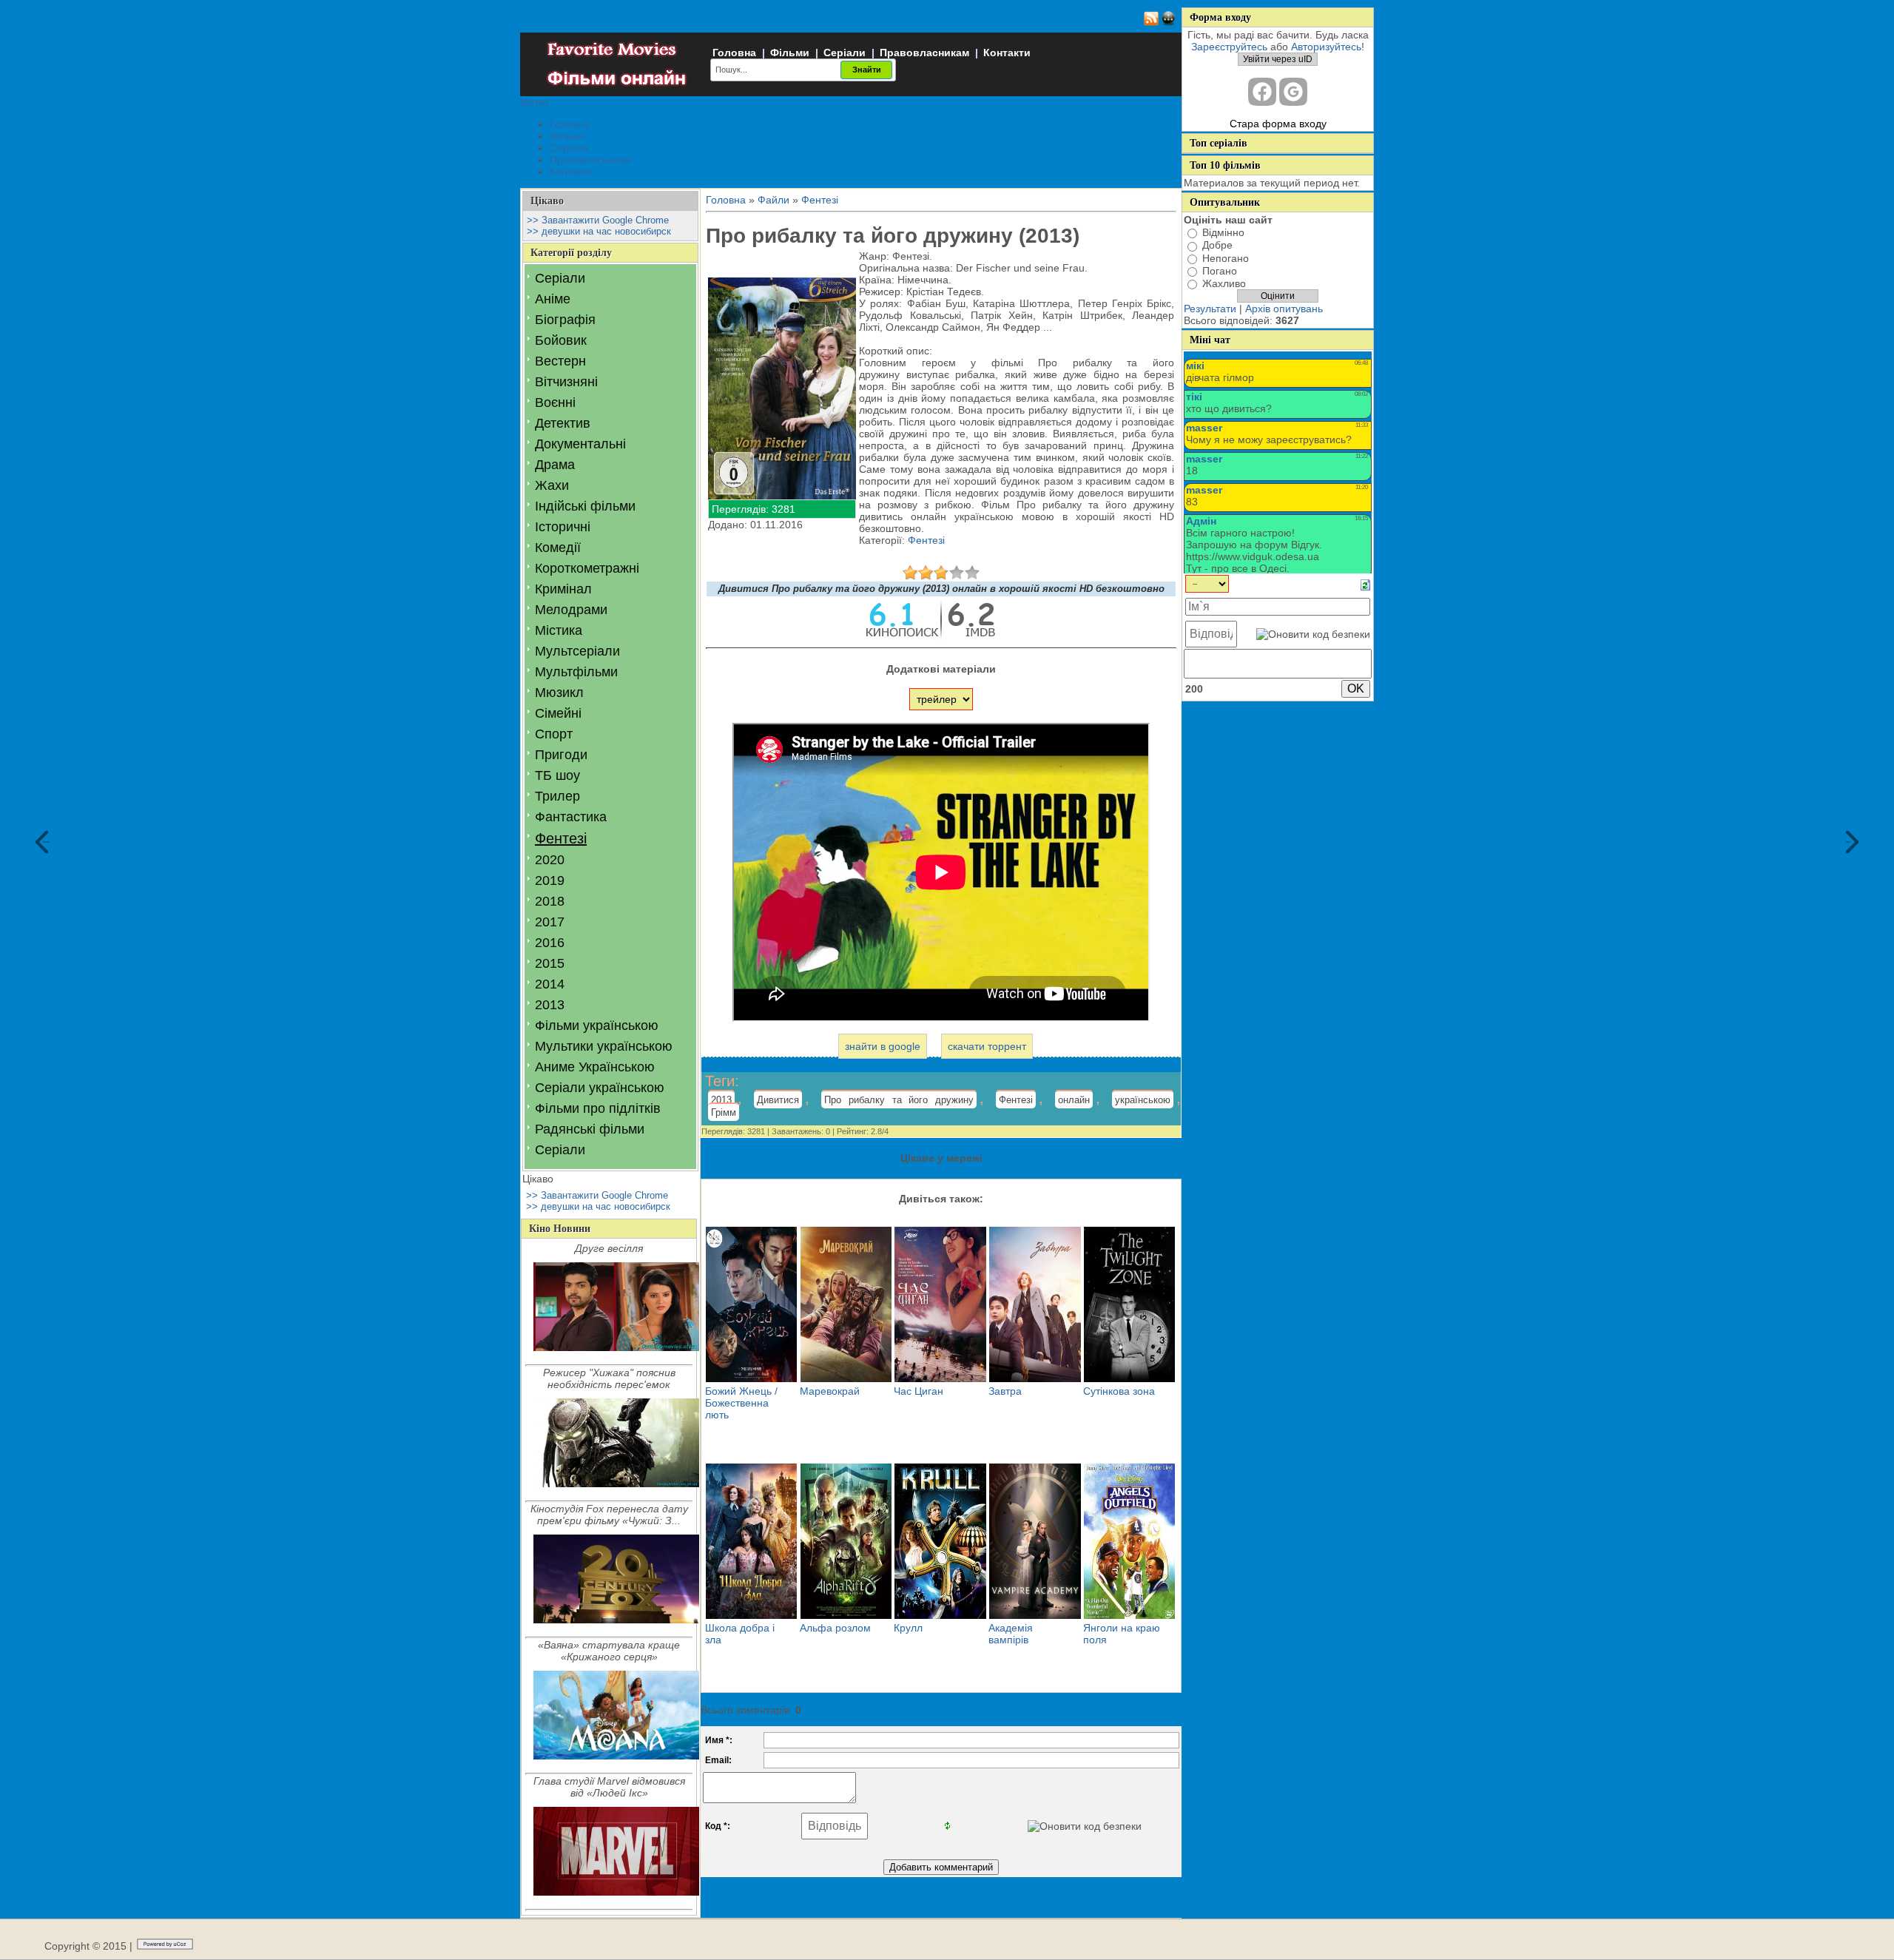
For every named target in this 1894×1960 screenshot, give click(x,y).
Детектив (563, 423)
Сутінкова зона (1119, 1391)
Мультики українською (604, 1046)
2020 (550, 860)
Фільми (790, 53)
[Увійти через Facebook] (1262, 92)
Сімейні (558, 713)
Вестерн (560, 361)
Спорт (554, 734)
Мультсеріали (577, 651)
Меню (535, 102)
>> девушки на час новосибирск (599, 231)
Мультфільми (576, 672)
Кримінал (563, 589)
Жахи (552, 485)
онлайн (1074, 1100)
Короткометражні (587, 568)
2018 (550, 901)
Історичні (563, 527)
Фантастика (571, 817)
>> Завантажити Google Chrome (598, 220)
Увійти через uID (1278, 59)
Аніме (553, 299)
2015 (550, 963)
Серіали (845, 53)
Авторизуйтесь (1326, 47)
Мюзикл (559, 693)
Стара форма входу (1278, 124)
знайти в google (883, 1046)
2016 (550, 943)
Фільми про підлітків (598, 1108)
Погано (1220, 271)
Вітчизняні (566, 382)
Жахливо (1224, 283)
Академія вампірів (1011, 1634)
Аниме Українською (595, 1067)
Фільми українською (597, 1026)
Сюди (46, 842)
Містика (559, 630)
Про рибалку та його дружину (899, 1100)
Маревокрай (830, 1391)
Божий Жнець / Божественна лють (741, 1403)
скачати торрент (987, 1046)
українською (1143, 1100)
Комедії (558, 548)
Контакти (1007, 53)
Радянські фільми (590, 1129)
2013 (550, 1005)
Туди (1848, 842)
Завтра (1005, 1391)
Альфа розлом (835, 1628)
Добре (1217, 246)
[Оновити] (1365, 585)
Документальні (580, 444)
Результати (1210, 309)
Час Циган (919, 1391)
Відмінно (1223, 232)
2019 (550, 880)
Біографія (565, 320)
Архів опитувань (1284, 309)
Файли (774, 200)
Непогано (1226, 258)
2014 (550, 984)
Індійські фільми (585, 506)
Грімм (724, 1112)
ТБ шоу (557, 775)
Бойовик (561, 340)
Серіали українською (600, 1088)
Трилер (557, 796)
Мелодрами (571, 610)
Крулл (908, 1628)
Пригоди (561, 755)
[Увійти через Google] (1293, 92)
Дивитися (778, 1100)
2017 (550, 922)
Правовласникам (924, 53)
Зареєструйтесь (1229, 47)
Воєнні (555, 403)
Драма (555, 465)
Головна (734, 53)
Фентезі (561, 838)
